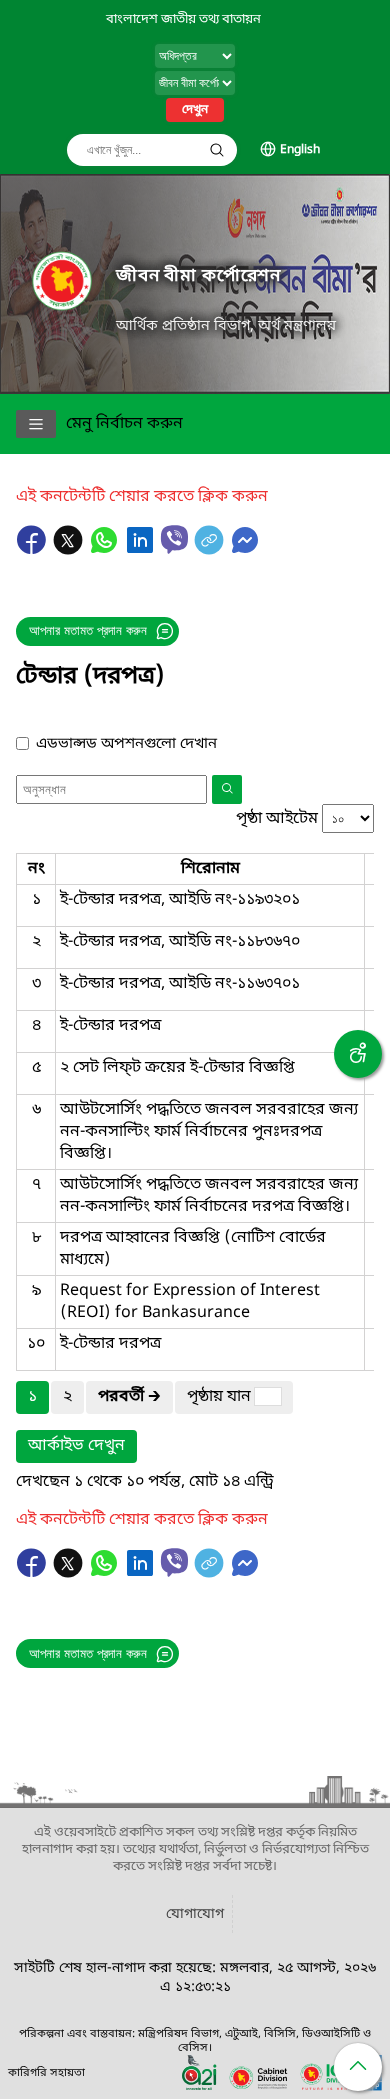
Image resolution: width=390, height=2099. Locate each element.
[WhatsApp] (106, 550)
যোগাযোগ (195, 1914)
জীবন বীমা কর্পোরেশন (198, 276)
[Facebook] (34, 550)
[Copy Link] (211, 550)
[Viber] (174, 539)
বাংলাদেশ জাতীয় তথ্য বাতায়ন (183, 19)
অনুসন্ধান (217, 150)
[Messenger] (245, 550)
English (300, 150)
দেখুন (195, 110)
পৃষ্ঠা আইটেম (277, 819)
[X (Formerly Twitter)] (70, 550)
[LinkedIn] (142, 550)
